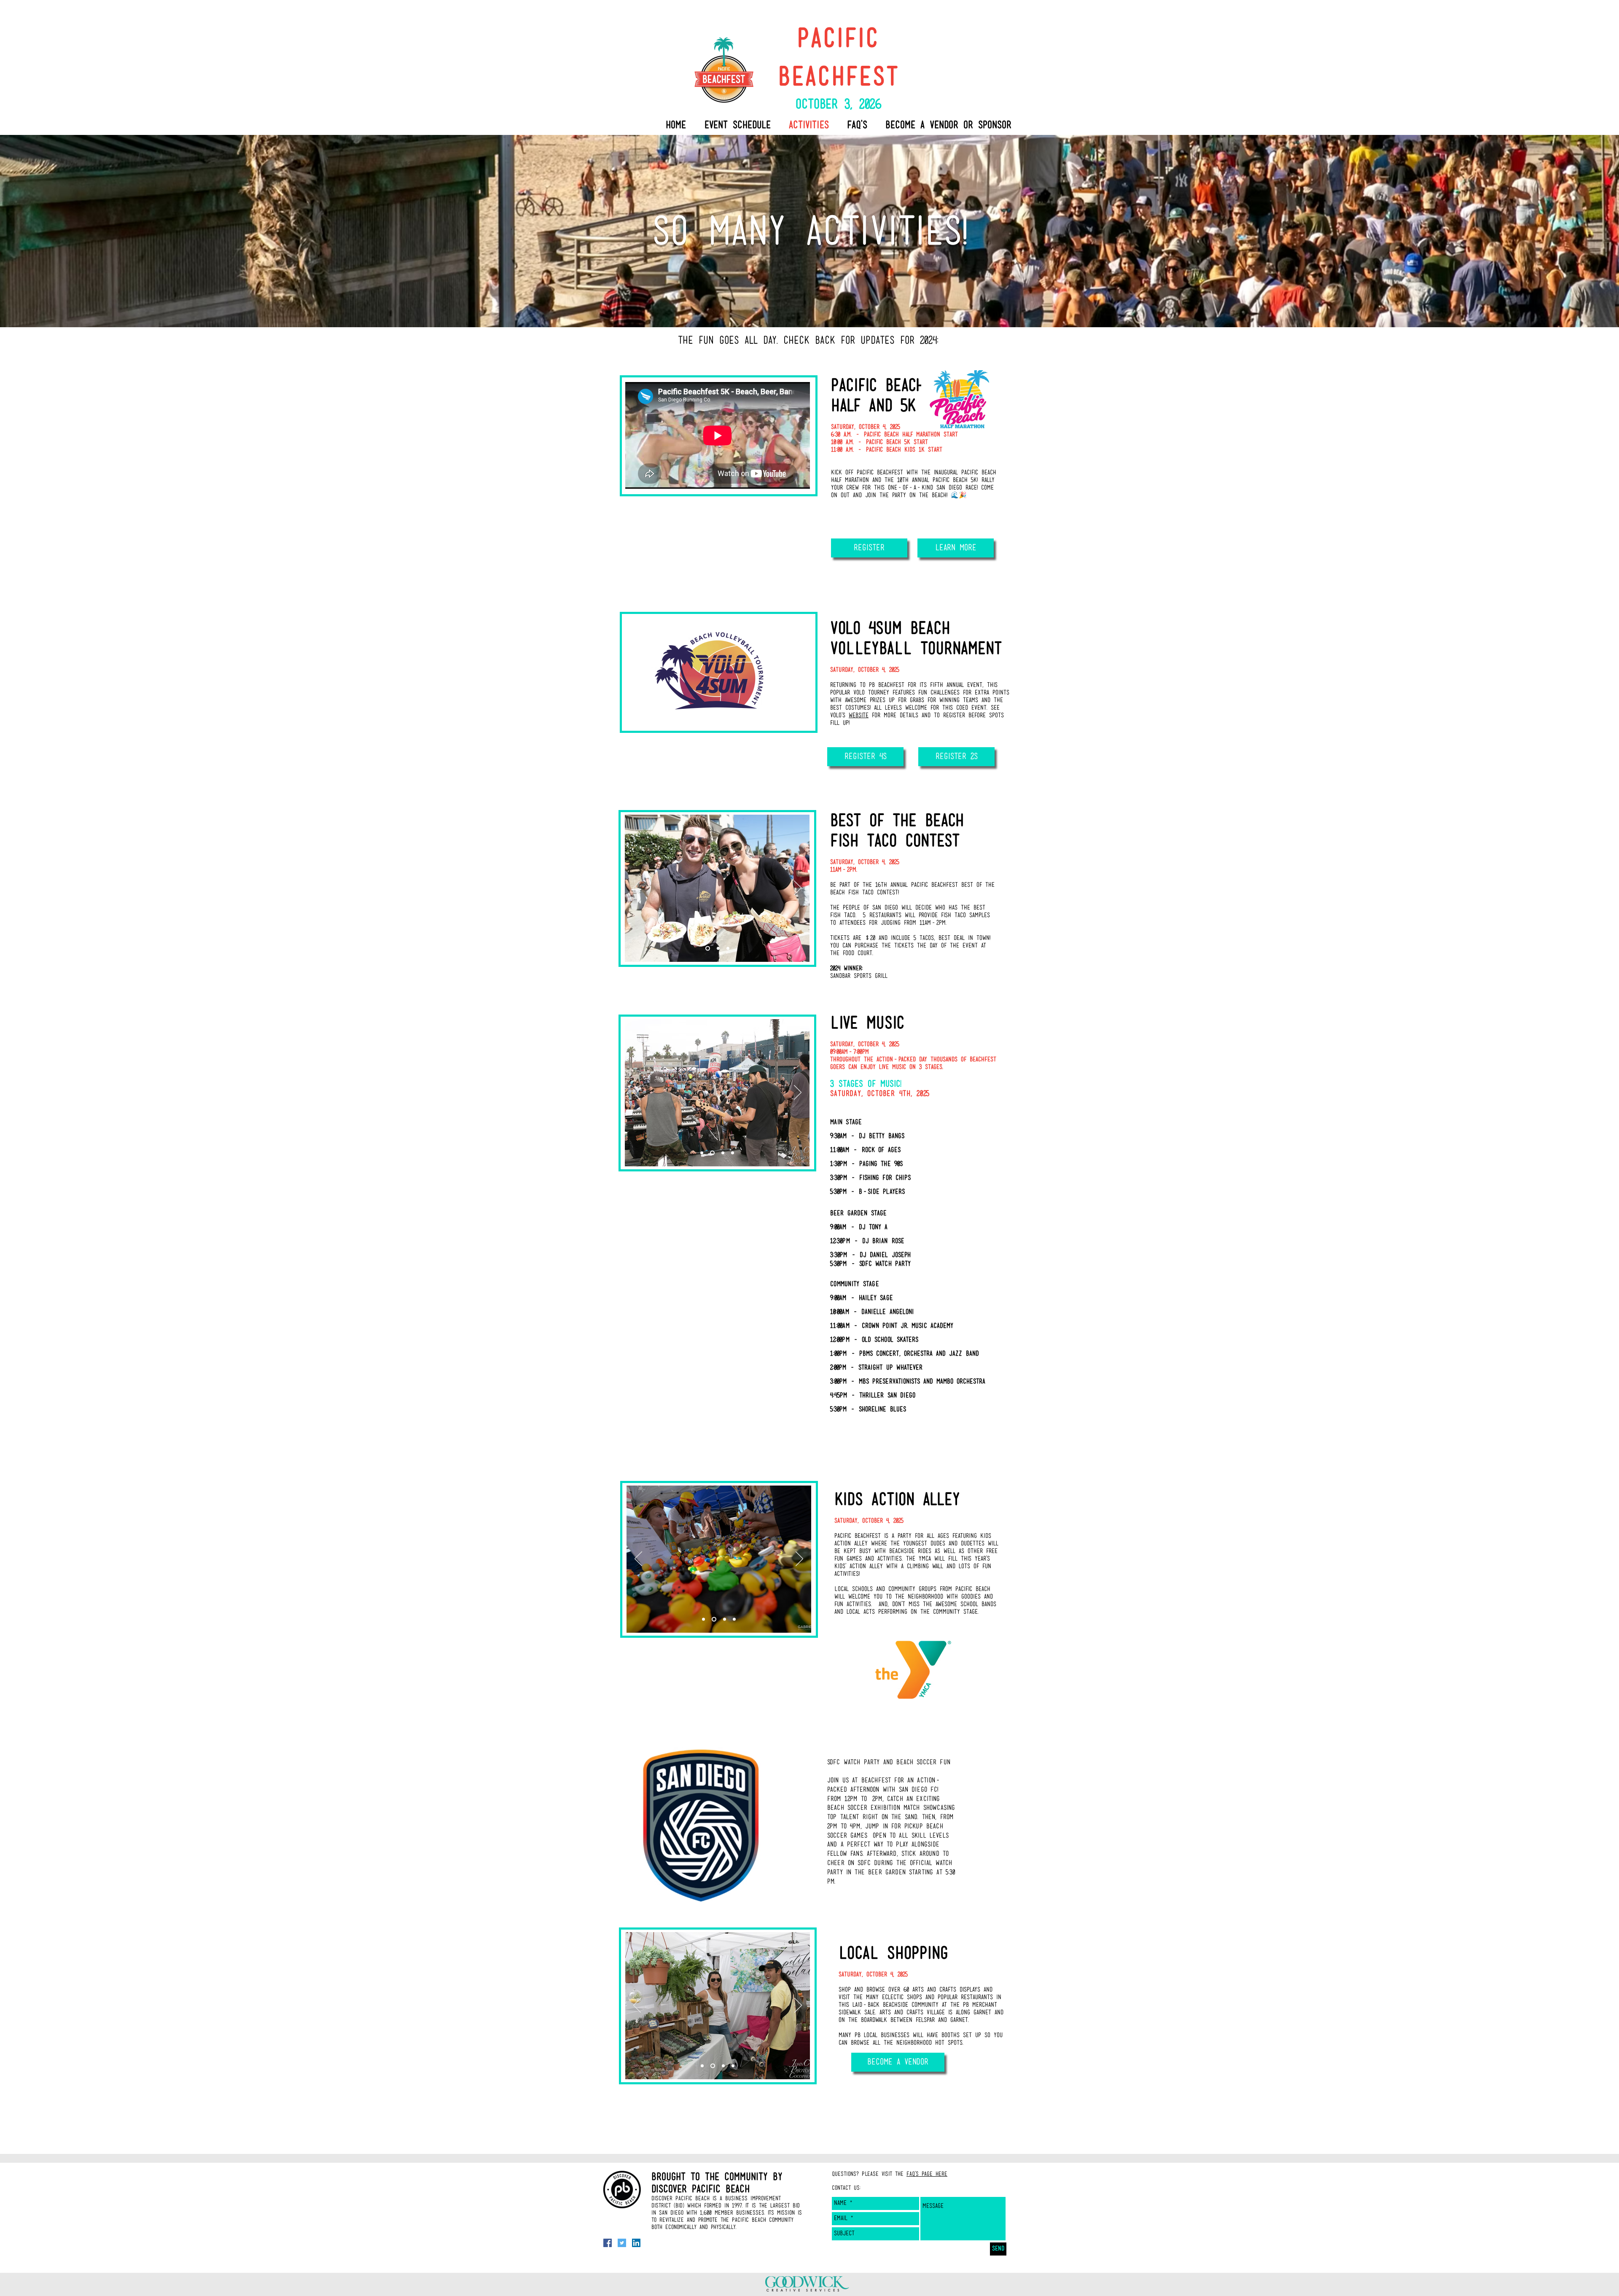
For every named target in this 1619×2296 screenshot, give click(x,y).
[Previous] (637, 888)
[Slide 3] (718, 949)
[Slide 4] (702, 1153)
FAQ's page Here (927, 2174)
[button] (898, 2062)
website (859, 716)
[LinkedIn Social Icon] (636, 2243)
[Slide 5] (721, 1153)
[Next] (798, 888)
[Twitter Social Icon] (622, 2243)
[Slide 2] (708, 949)
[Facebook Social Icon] (608, 2243)
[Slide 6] (732, 1153)
